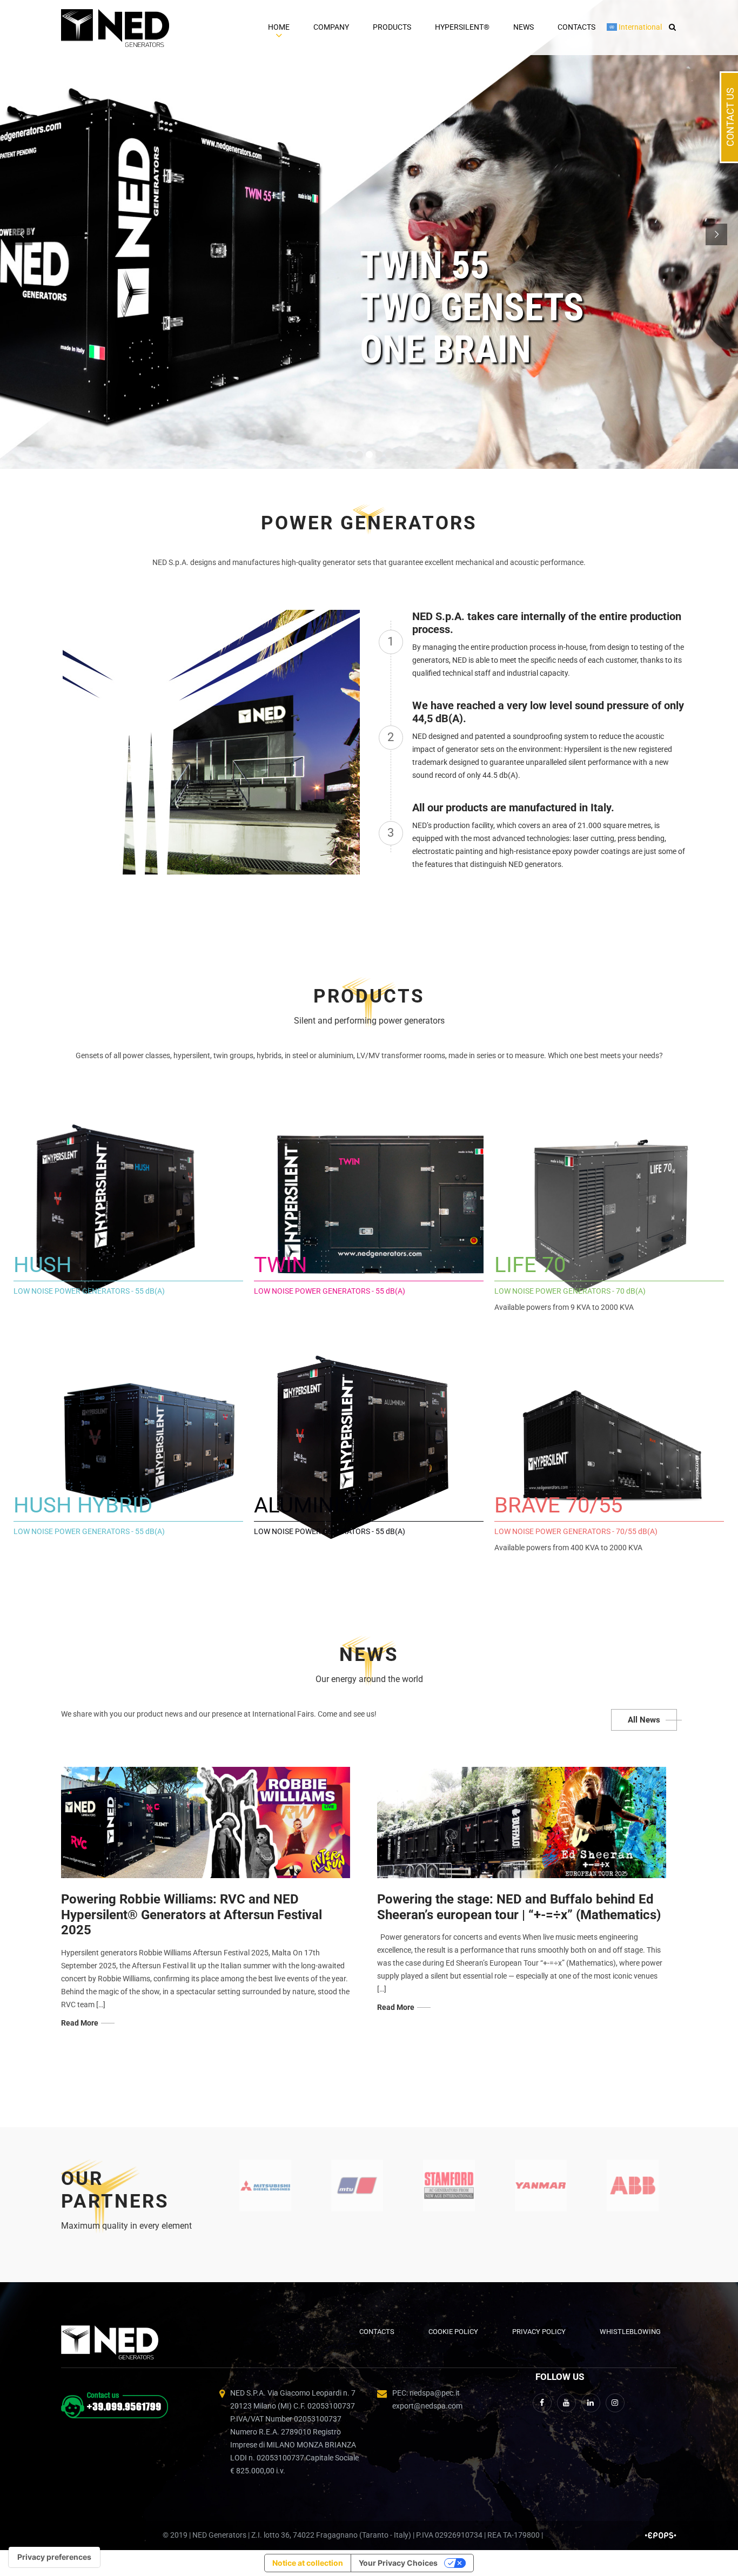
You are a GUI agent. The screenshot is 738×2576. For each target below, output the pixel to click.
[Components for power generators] (265, 2185)
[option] (265, 2185)
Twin (281, 1265)
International (639, 27)
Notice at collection (308, 2563)
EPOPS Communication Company (661, 2535)
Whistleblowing (630, 2332)
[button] (670, 27)
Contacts (576, 27)
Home (279, 27)
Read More (80, 2023)
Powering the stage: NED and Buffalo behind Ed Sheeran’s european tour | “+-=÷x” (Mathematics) (519, 1907)
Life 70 (530, 1265)
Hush (43, 1265)
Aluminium (313, 1505)
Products (392, 27)
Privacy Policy (539, 2332)
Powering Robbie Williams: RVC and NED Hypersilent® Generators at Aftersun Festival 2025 (192, 1915)
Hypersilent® (462, 27)
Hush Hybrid (83, 1505)
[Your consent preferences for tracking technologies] (54, 2557)
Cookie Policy (453, 2332)
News (524, 27)
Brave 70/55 (558, 1505)
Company (331, 27)
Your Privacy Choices (398, 2563)
